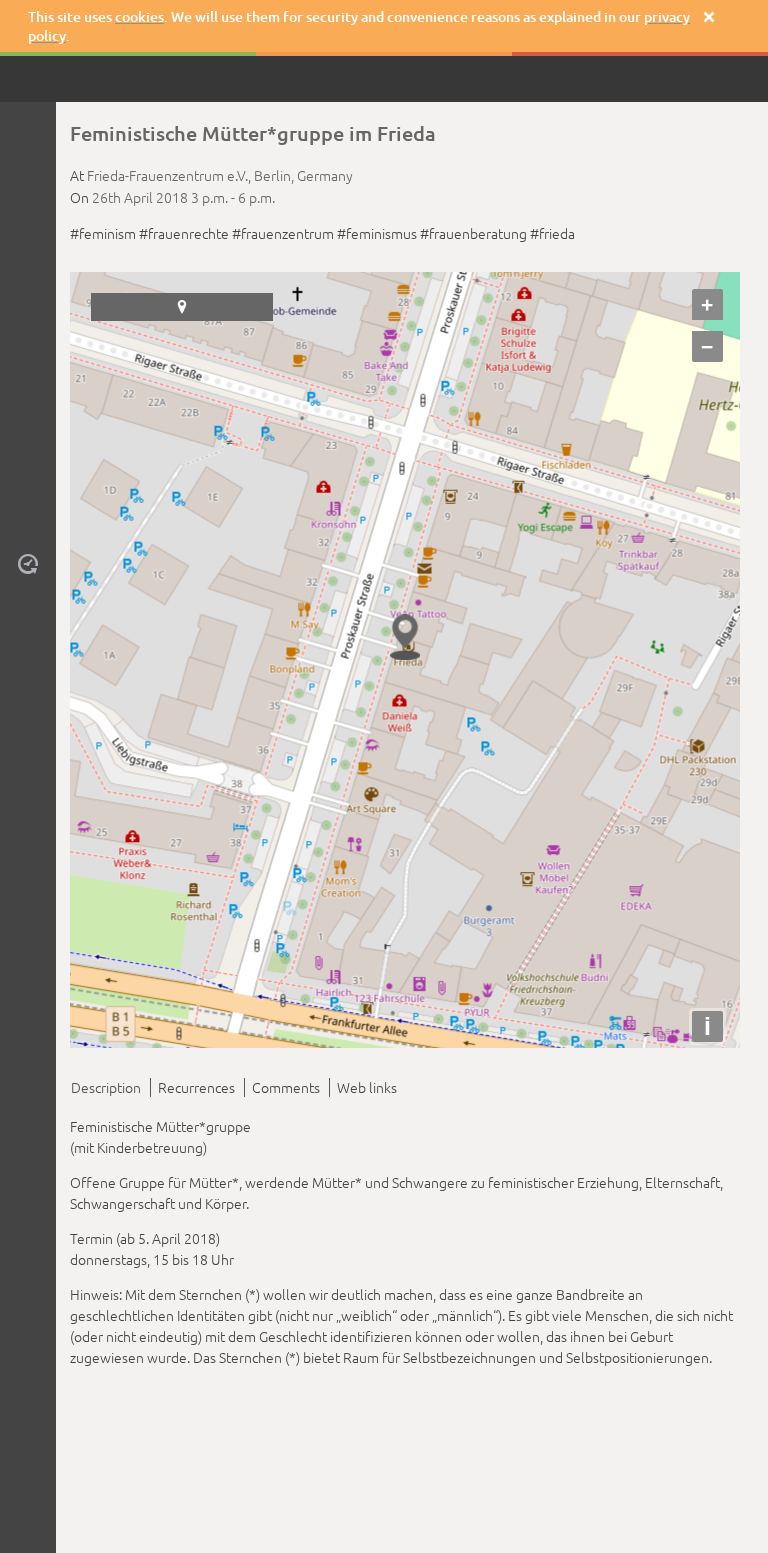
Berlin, (275, 175)
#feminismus (377, 233)
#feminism (103, 233)
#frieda (552, 233)
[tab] (109, 1087)
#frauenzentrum (283, 233)
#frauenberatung (473, 233)
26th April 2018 (140, 197)
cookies (139, 16)
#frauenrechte (184, 233)
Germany (325, 175)
